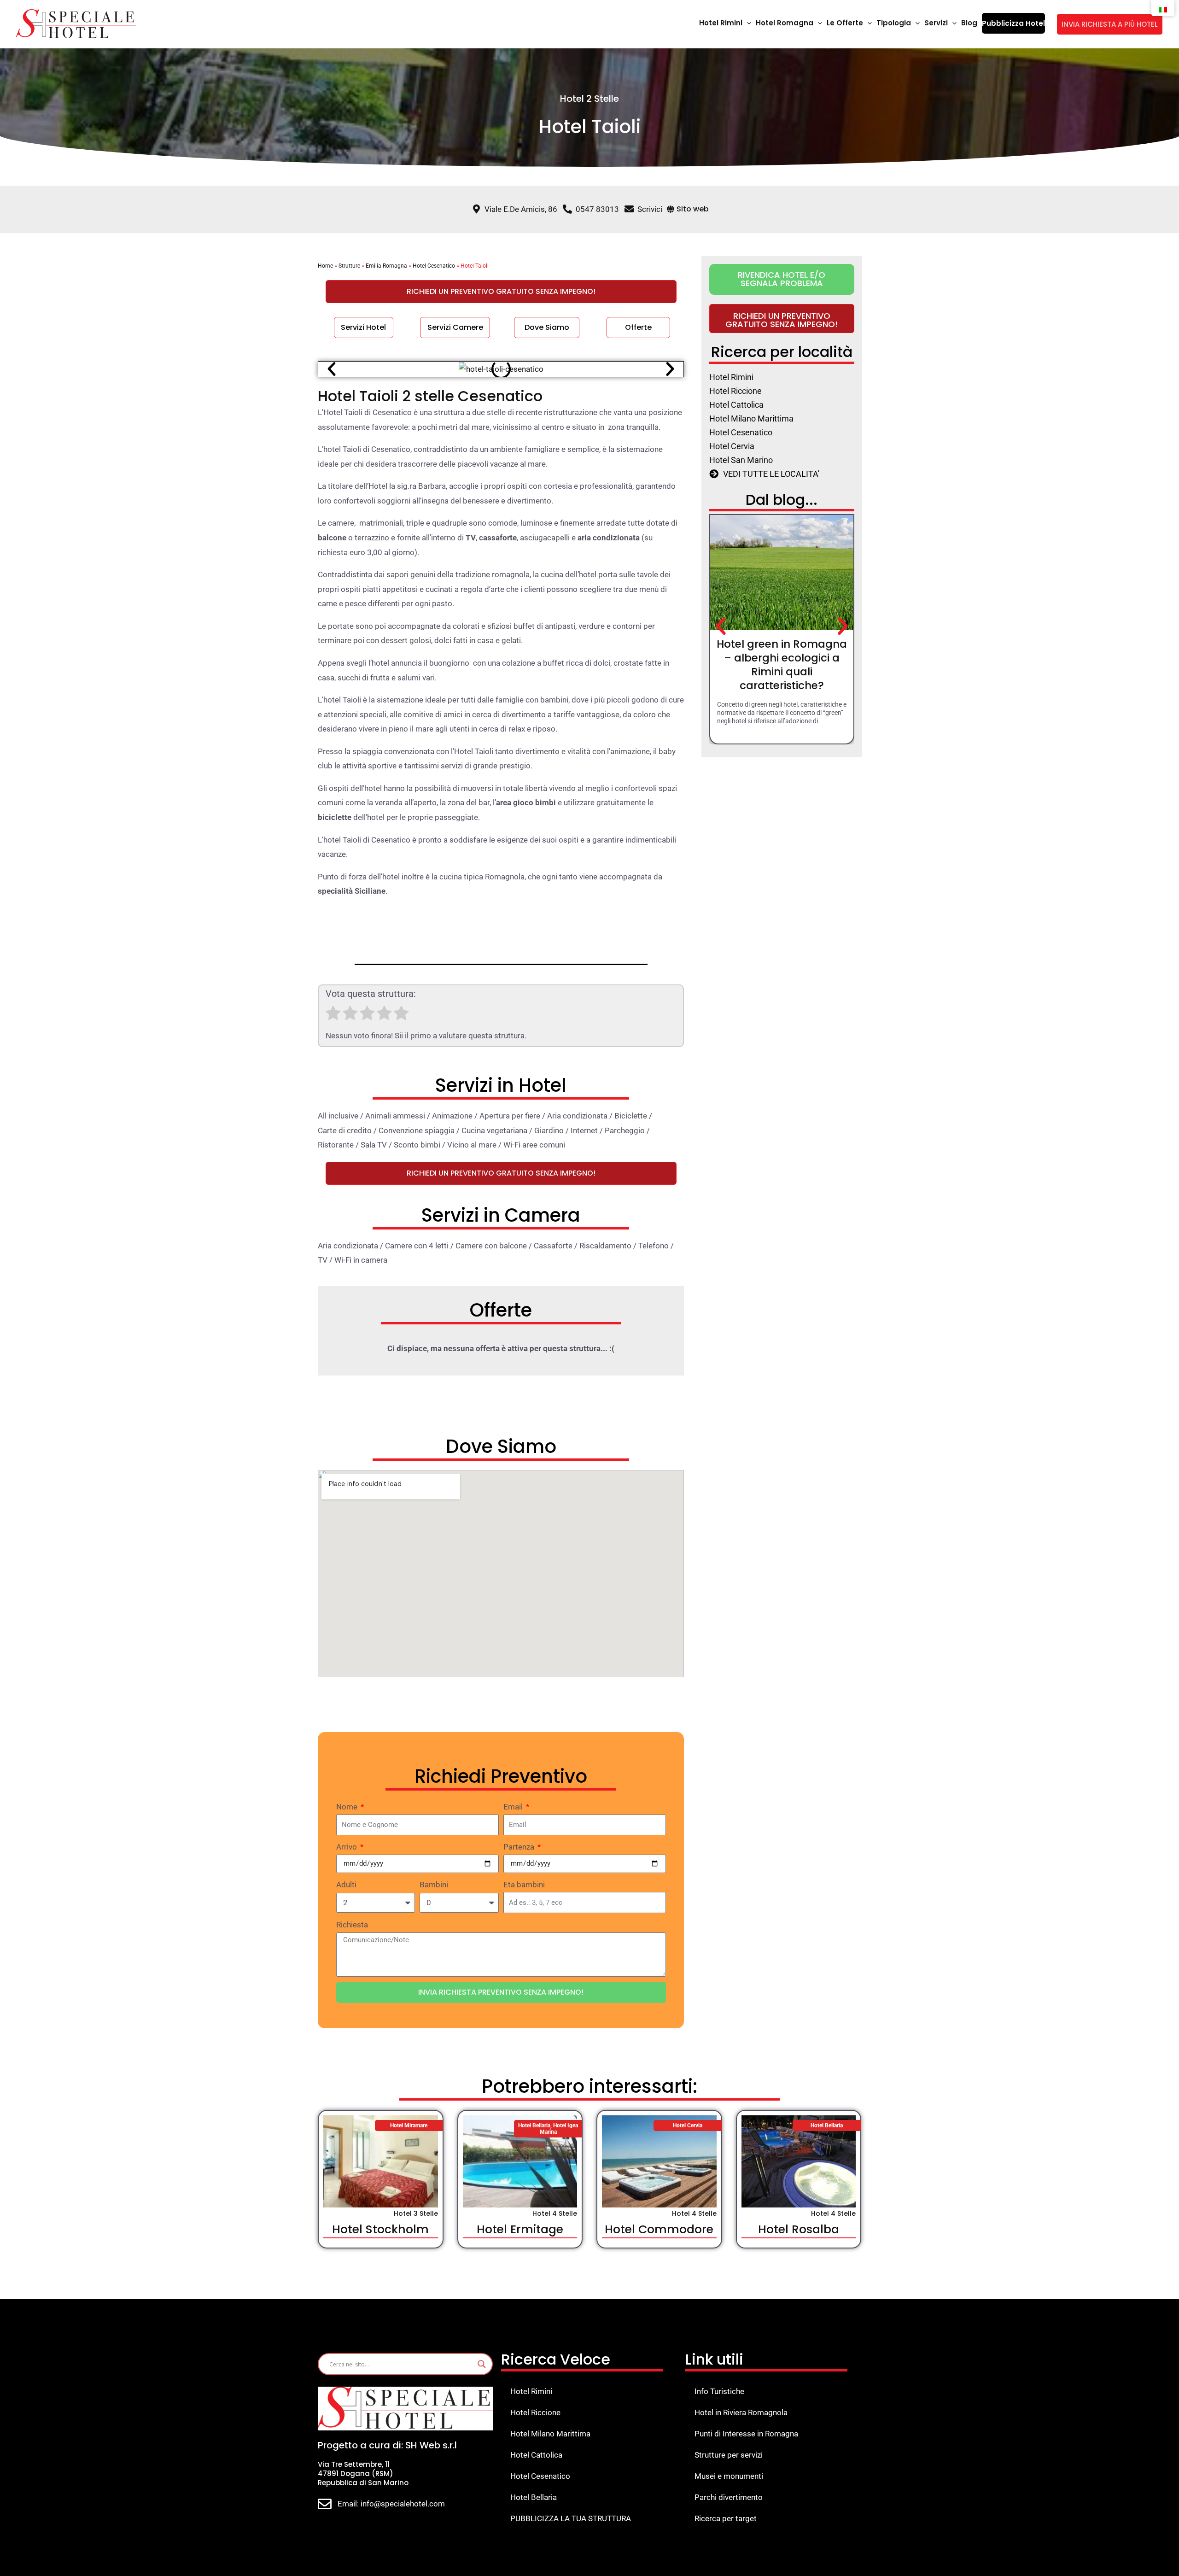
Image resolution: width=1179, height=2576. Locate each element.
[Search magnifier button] (482, 2364)
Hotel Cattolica (536, 2455)
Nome (348, 1807)
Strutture (349, 266)
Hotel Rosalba (799, 2229)
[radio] (333, 1015)
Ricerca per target (726, 2518)
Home (325, 266)
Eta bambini (524, 1885)
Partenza (520, 1847)
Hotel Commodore (659, 2229)
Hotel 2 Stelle (589, 99)
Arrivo (347, 1847)
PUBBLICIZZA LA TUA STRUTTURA (571, 2518)
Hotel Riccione (535, 2412)
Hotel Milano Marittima (550, 2434)
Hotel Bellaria (534, 2497)
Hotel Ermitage (520, 2229)
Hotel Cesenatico (434, 266)
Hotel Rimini (531, 2391)
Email (514, 1807)
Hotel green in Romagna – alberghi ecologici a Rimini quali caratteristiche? (782, 665)
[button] (747, 23)
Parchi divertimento (729, 2497)
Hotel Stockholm (380, 2229)
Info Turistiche (719, 2391)
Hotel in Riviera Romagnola (741, 2412)
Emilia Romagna (386, 266)
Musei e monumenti (729, 2476)
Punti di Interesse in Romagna (746, 2434)
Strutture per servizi (729, 2455)
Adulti (346, 1885)
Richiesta (352, 1925)
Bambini (434, 1885)
